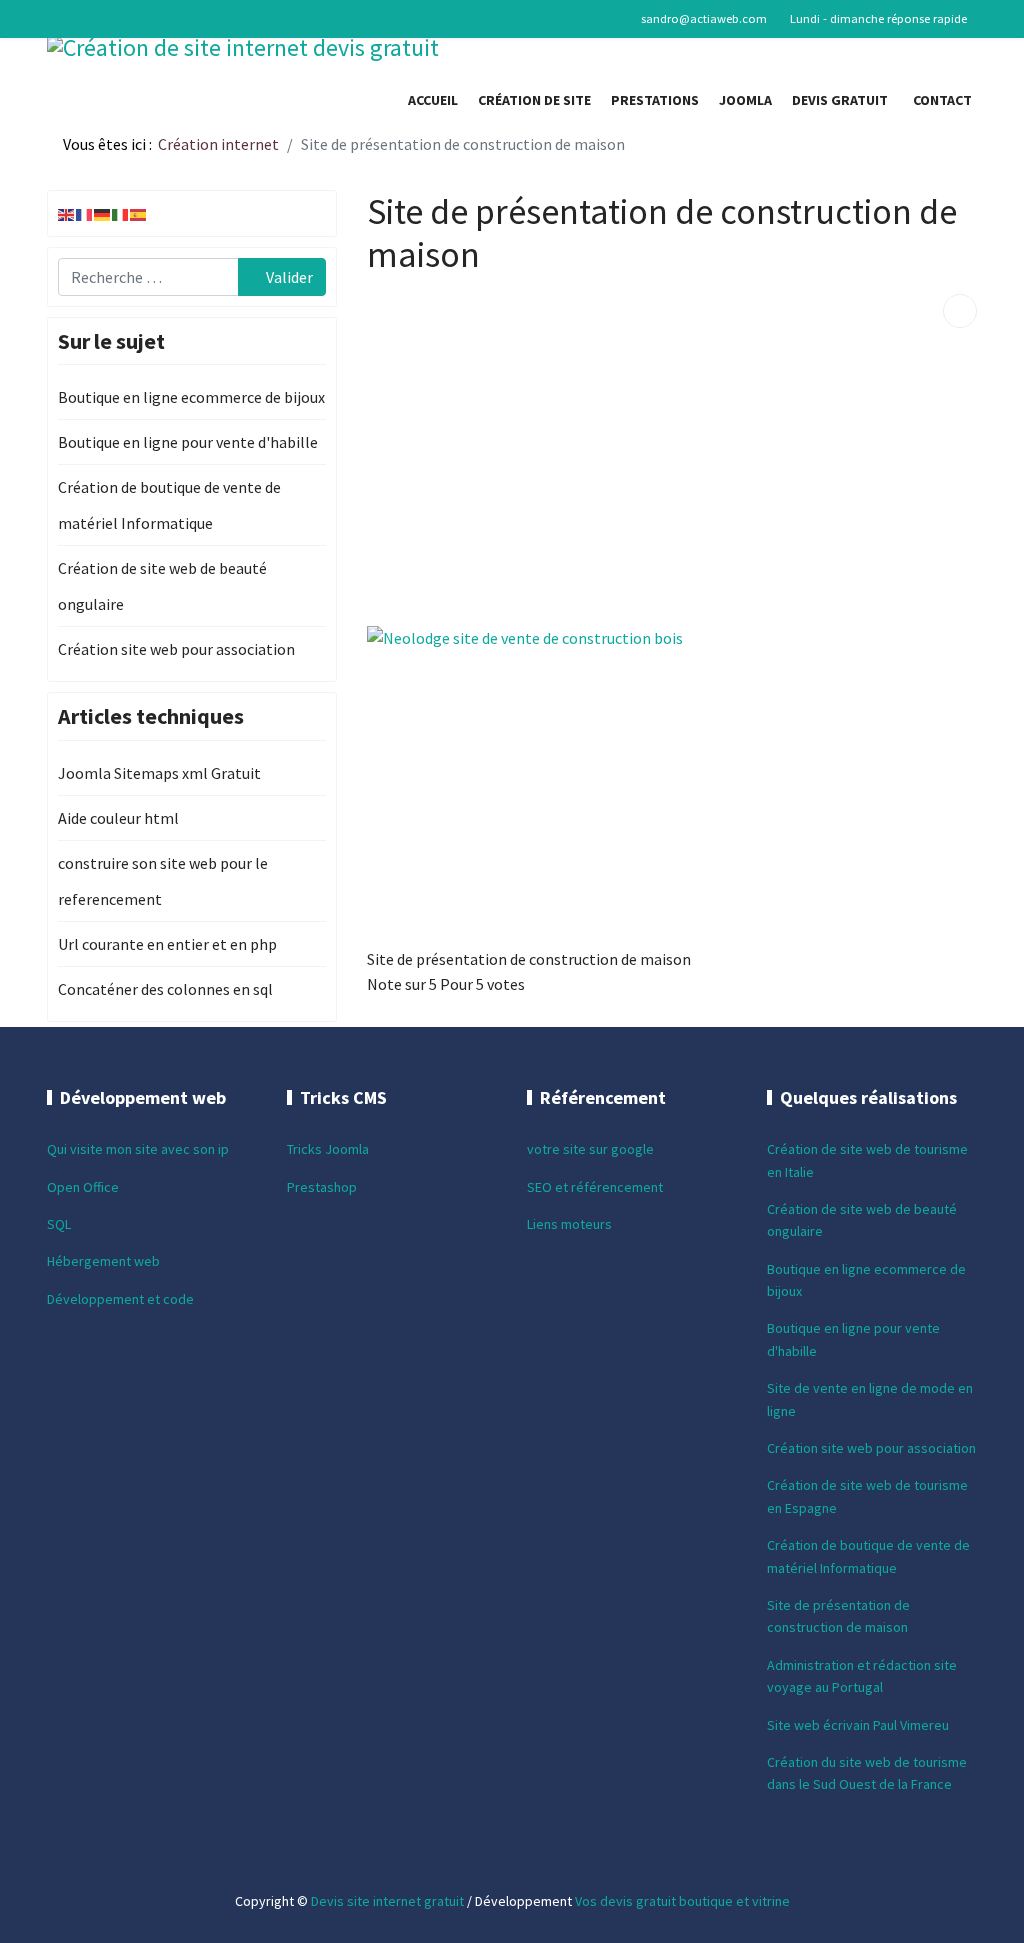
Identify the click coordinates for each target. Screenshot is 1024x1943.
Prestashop (322, 1187)
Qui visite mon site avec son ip (138, 1149)
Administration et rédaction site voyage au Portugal (862, 1676)
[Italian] (121, 213)
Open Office (83, 1187)
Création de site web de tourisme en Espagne (867, 1496)
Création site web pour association (176, 649)
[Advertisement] (672, 468)
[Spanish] (139, 213)
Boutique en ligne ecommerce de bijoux (191, 397)
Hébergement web (103, 1261)
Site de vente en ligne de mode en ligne (870, 1399)
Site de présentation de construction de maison (838, 1616)
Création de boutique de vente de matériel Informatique (169, 505)
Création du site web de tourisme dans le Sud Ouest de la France (867, 1773)
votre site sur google (590, 1149)
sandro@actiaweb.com (704, 18)
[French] (85, 213)
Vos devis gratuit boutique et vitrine (682, 1901)
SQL (59, 1224)
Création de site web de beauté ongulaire (162, 586)
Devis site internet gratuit (387, 1901)
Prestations (655, 100)
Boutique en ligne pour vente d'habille (188, 442)
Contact (942, 100)
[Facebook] (52, 18)
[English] (67, 213)
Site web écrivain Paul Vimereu (858, 1725)
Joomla (745, 100)
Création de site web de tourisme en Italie (867, 1160)
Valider (288, 277)
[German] (103, 213)
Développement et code (120, 1299)
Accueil (433, 100)
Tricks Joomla (328, 1149)
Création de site (534, 100)
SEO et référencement (595, 1187)
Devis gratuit (840, 100)
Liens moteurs (569, 1224)
